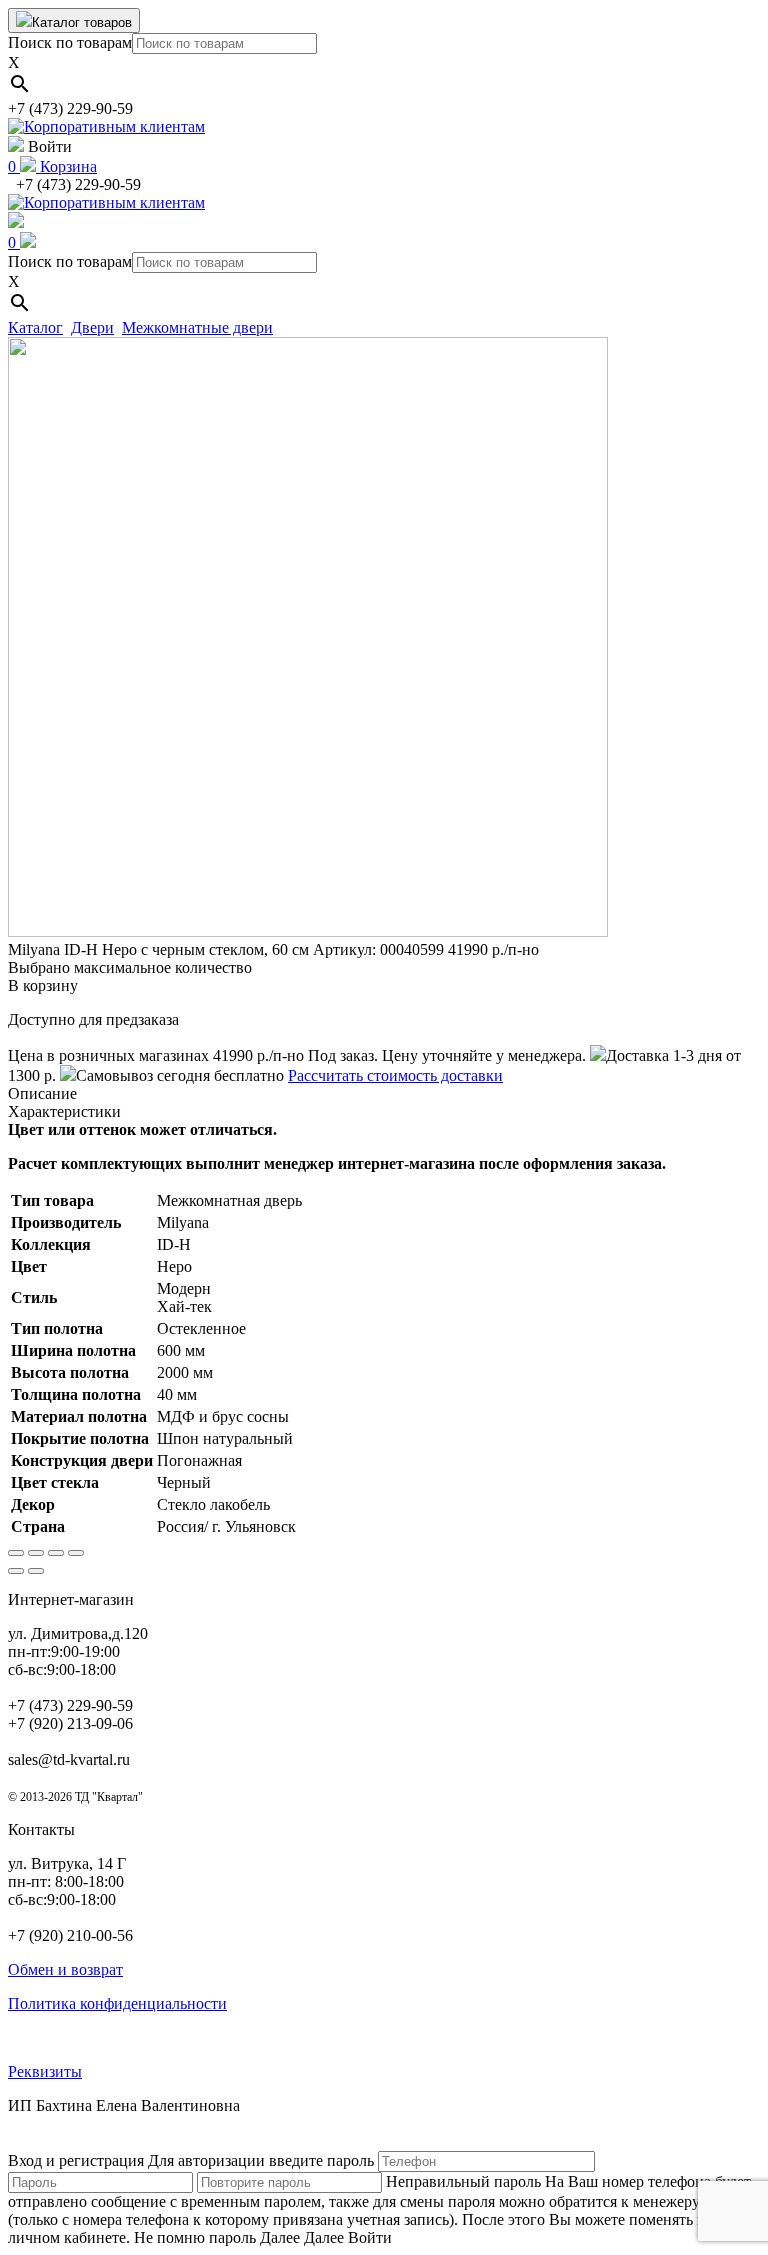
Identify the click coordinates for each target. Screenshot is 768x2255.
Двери (92, 327)
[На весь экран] (56, 1553)
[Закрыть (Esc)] (16, 1553)
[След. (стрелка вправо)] (36, 1571)
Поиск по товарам (70, 42)
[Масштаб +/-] (76, 1553)
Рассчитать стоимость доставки (395, 1075)
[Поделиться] (36, 1553)
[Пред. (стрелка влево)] (16, 1571)
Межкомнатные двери (197, 327)
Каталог (35, 327)
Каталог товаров (82, 22)
